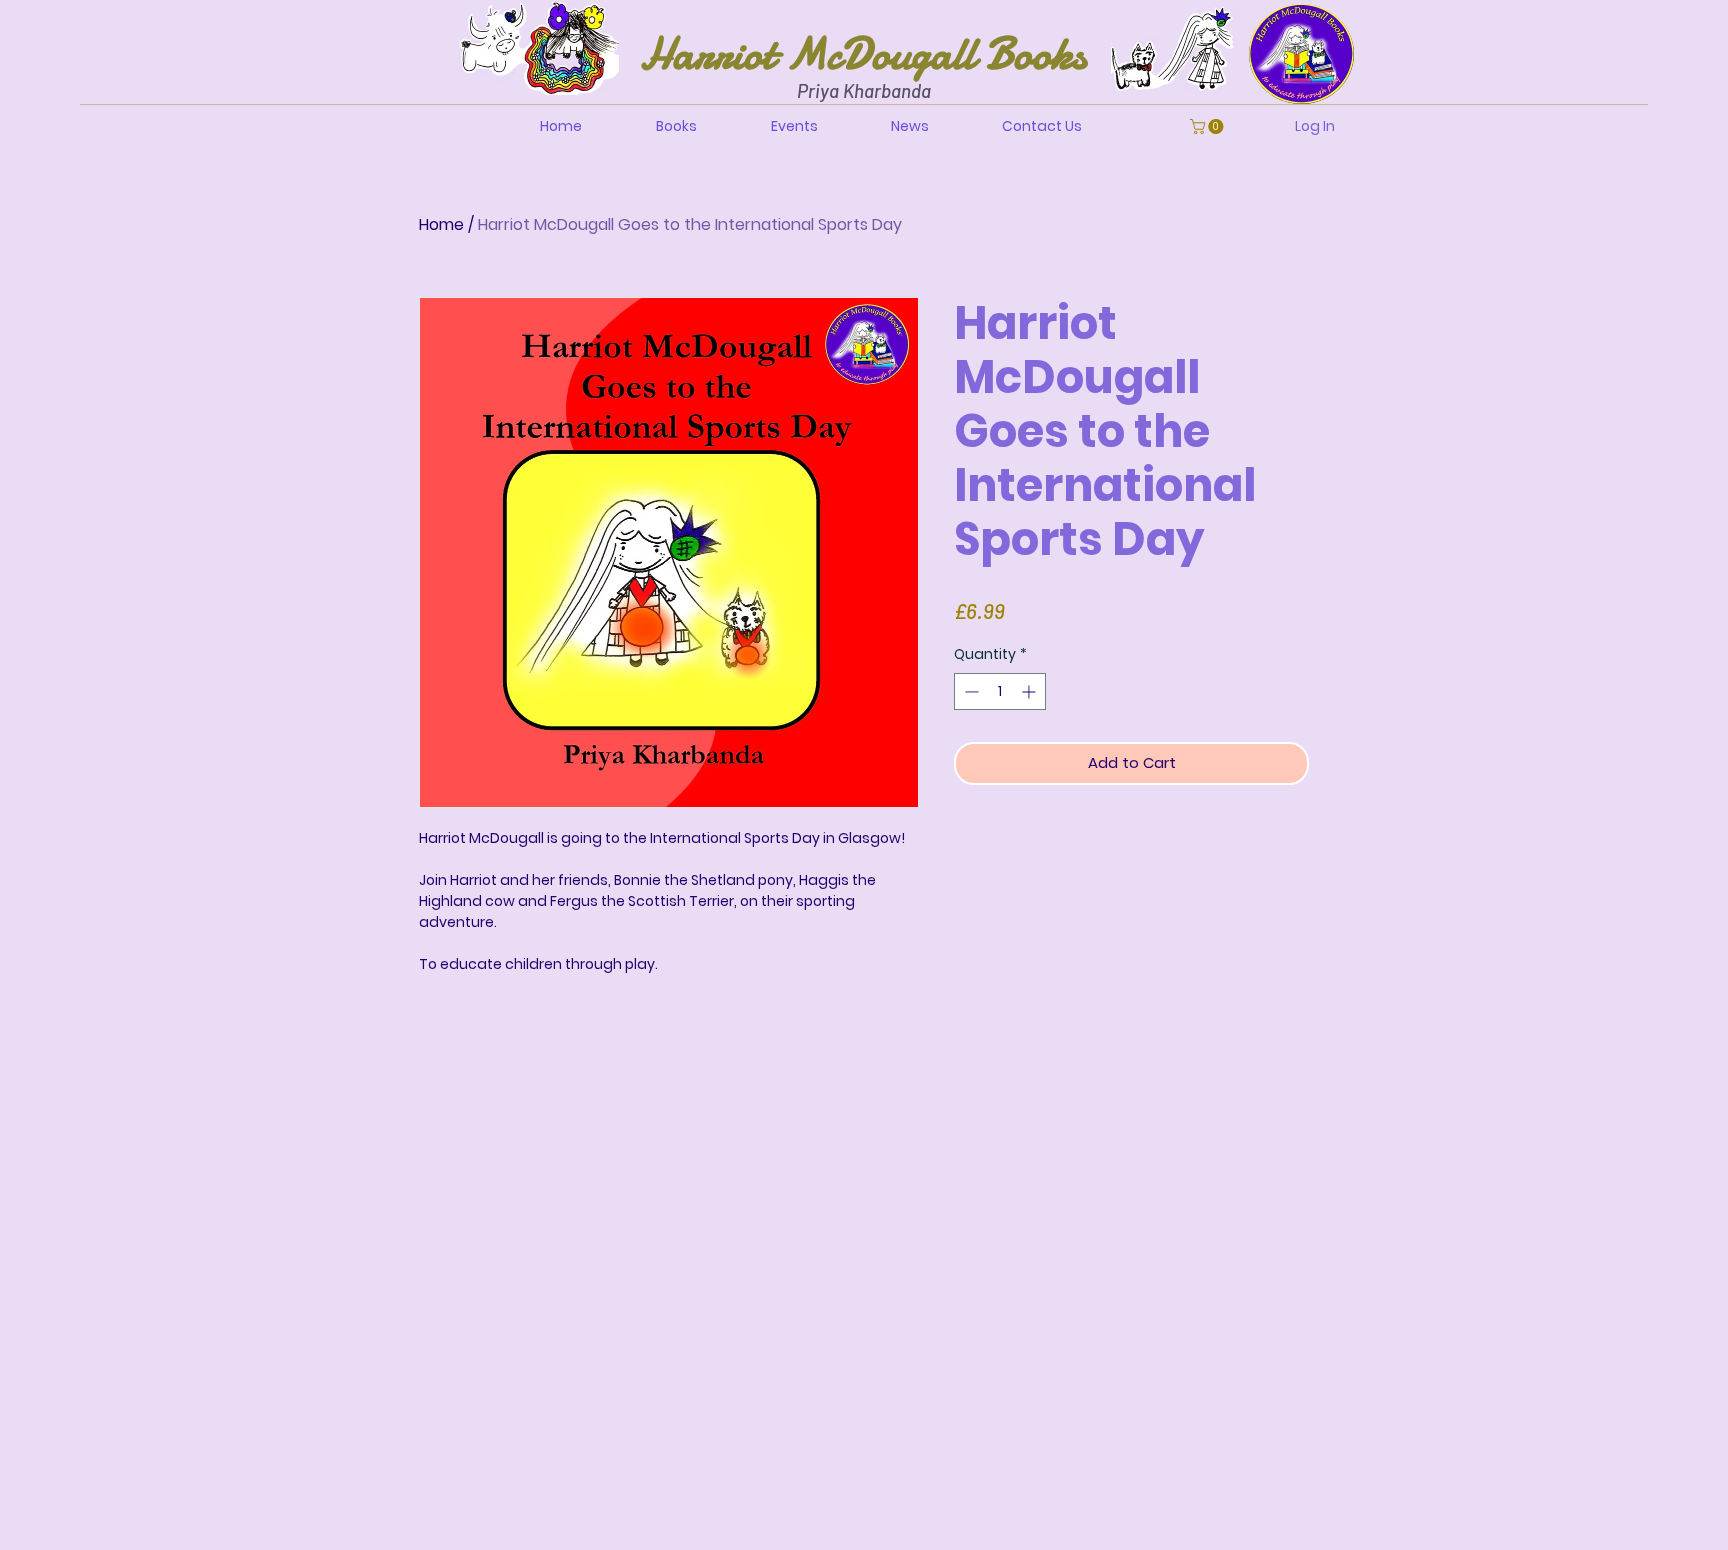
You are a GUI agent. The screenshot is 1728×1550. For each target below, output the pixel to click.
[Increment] (1030, 691)
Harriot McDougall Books (863, 53)
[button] (1208, 126)
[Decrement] (969, 691)
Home (441, 224)
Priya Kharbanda (864, 90)
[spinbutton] (1000, 691)
